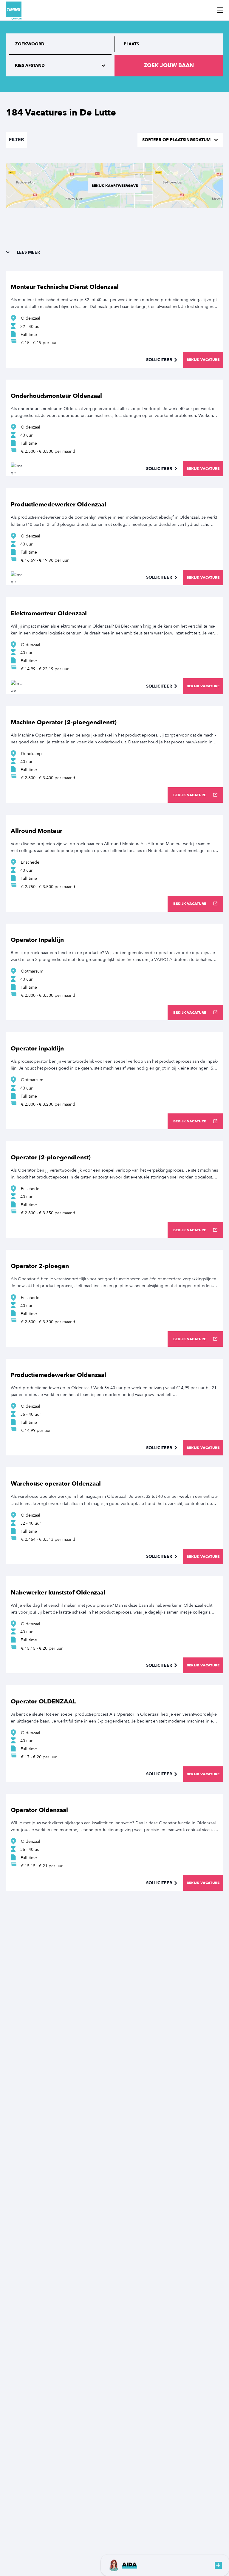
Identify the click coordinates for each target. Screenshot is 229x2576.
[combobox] (169, 44)
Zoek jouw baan (169, 66)
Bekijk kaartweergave (115, 186)
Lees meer (28, 252)
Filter (17, 140)
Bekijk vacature (203, 360)
